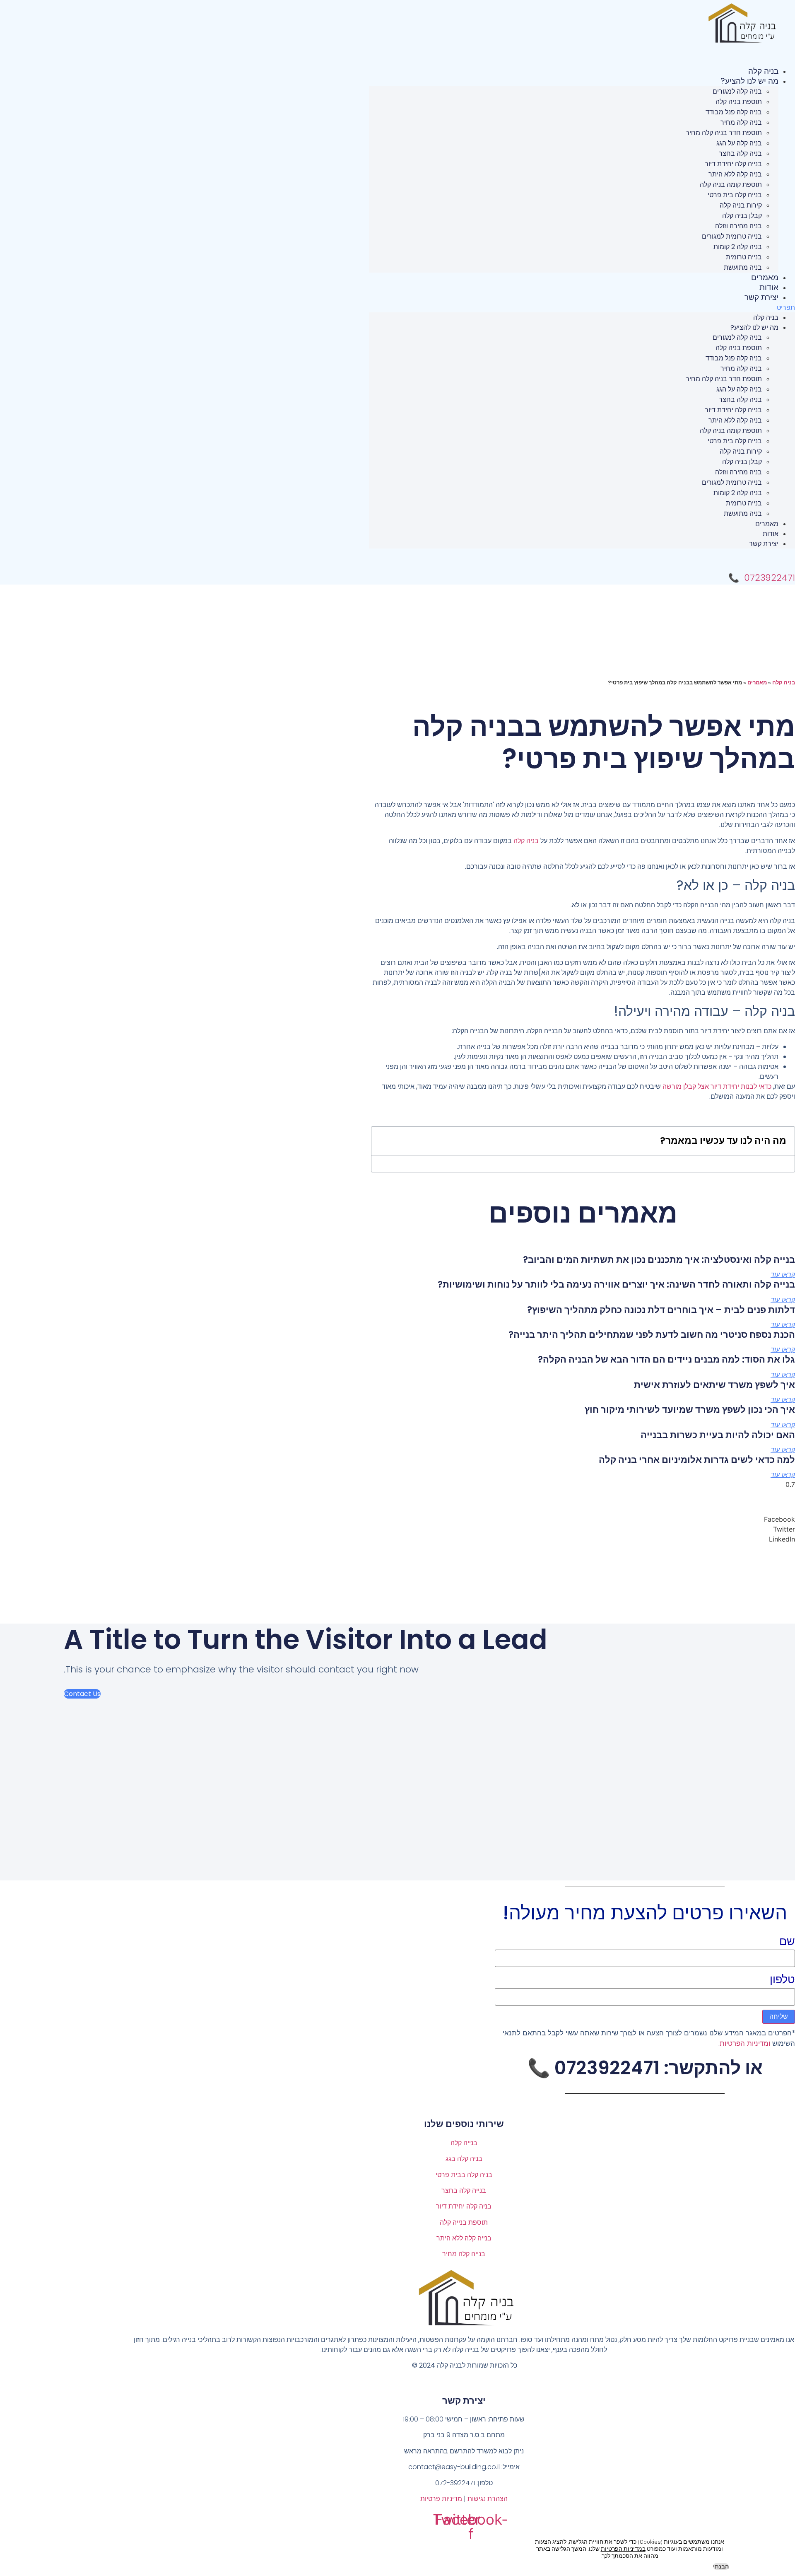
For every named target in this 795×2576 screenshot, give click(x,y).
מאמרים (765, 277)
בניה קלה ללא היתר (735, 174)
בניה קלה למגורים (737, 91)
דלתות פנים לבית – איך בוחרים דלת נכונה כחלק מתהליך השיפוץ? (661, 1310)
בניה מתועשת (743, 267)
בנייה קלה (464, 2143)
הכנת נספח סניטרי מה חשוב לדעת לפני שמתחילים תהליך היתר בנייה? (652, 1335)
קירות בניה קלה (741, 205)
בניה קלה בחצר (740, 153)
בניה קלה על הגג (739, 143)
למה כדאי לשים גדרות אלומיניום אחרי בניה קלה (697, 1460)
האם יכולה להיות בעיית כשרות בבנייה (718, 1435)
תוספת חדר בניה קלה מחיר (724, 133)
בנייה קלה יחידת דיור (733, 164)
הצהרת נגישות (488, 2499)
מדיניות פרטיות (441, 2499)
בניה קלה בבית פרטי (464, 2175)
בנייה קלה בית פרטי (735, 195)
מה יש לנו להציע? (749, 81)
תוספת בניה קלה (739, 102)
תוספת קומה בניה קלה (731, 185)
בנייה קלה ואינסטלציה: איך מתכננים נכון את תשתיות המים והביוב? (659, 1260)
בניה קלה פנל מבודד (734, 112)
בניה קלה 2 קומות (738, 247)
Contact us (82, 1694)
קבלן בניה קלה (742, 216)
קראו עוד (783, 1275)
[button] (582, 307)
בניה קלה (763, 71)
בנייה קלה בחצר (464, 2191)
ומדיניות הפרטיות (745, 2043)
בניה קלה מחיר (741, 122)
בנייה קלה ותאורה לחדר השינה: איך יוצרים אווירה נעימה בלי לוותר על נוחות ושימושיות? (616, 1284)
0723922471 (770, 578)
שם (787, 1941)
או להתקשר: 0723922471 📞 (645, 2068)
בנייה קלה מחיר (464, 2254)
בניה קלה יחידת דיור (464, 2206)
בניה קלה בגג (464, 2159)
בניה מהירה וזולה (738, 226)
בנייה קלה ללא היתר (464, 2238)
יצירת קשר (761, 297)
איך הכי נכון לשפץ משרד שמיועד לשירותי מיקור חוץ (690, 1410)
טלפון (782, 1979)
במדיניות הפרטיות (623, 2549)
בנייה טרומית (744, 257)
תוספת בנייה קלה (464, 2222)
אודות (769, 287)
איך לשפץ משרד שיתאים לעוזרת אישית (714, 1385)
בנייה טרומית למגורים (732, 236)
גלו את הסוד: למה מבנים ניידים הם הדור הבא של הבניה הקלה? (666, 1359)
